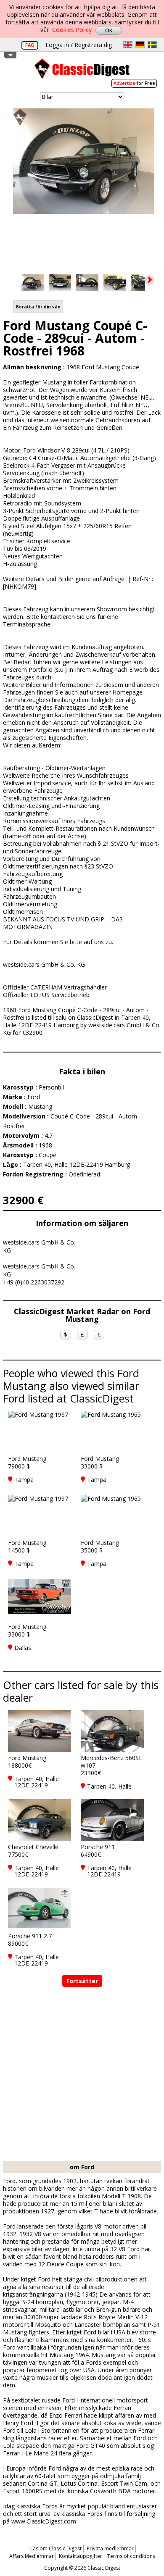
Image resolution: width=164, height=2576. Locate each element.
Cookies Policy (72, 30)
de (140, 45)
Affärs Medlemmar (32, 2556)
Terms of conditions (131, 2556)
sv (152, 45)
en (128, 45)
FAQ (30, 45)
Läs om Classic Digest (56, 2548)
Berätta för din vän (38, 307)
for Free (134, 83)
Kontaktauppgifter (81, 2556)
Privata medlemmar (110, 2548)
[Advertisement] (82, 2075)
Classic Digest (82, 72)
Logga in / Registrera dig (79, 45)
